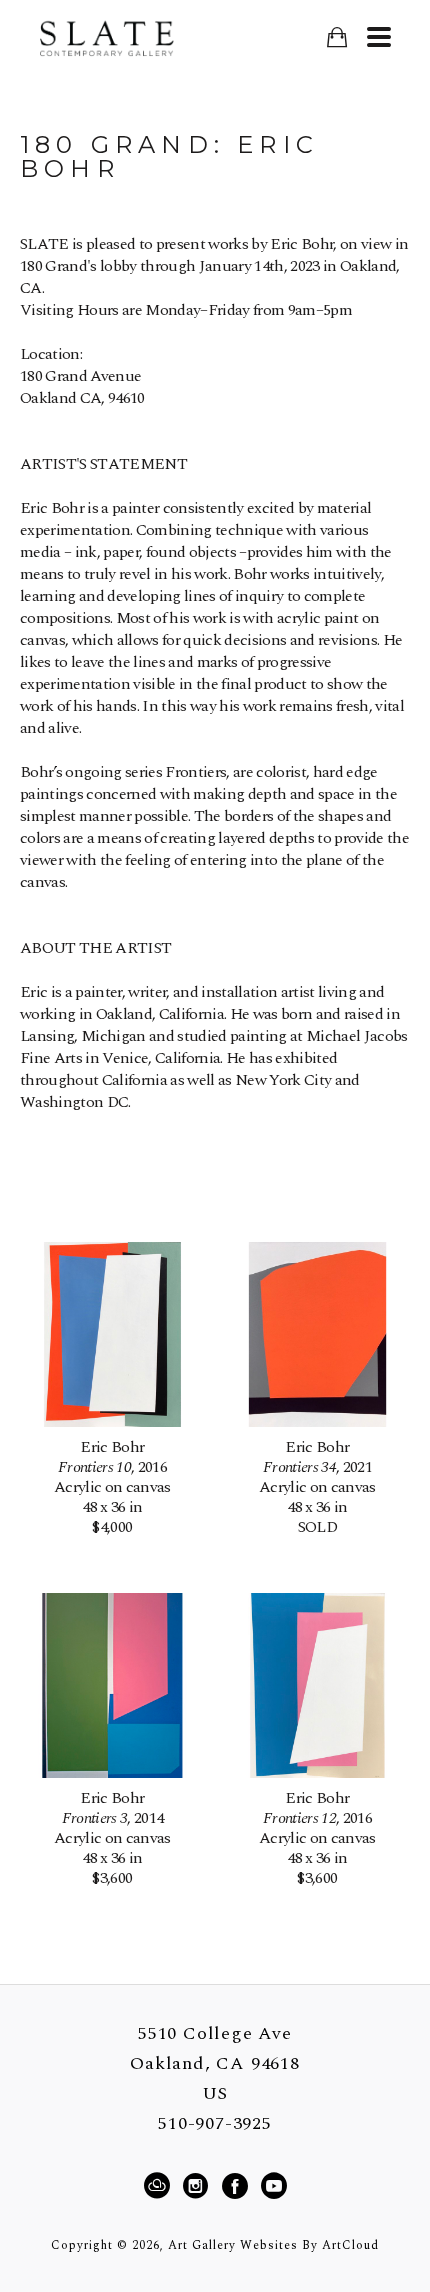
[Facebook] (238, 2186)
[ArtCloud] (160, 2186)
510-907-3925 (215, 2124)
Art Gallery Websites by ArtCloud (273, 2245)
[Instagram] (198, 2186)
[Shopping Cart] (336, 37)
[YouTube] (273, 2186)
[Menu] (378, 37)
